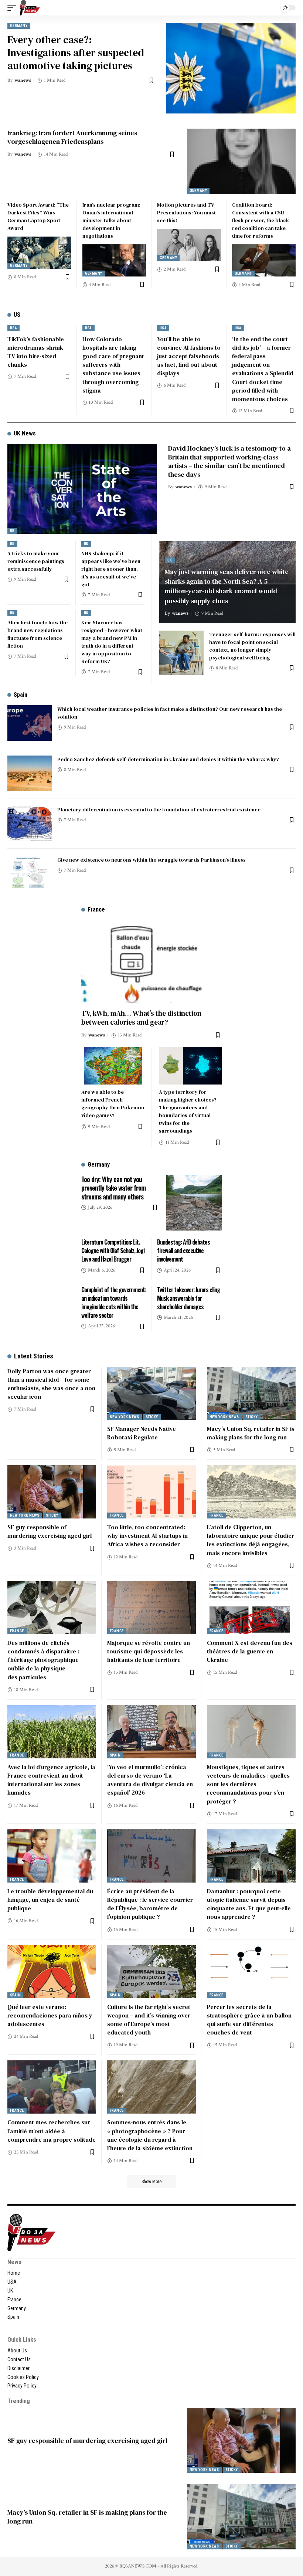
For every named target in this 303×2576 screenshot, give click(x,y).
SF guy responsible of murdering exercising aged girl (50, 1531)
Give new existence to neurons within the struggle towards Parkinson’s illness (151, 860)
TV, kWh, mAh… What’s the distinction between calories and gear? (141, 1018)
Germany (19, 26)
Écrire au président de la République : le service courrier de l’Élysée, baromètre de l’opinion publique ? (150, 1904)
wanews (23, 80)
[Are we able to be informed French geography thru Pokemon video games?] (113, 1066)
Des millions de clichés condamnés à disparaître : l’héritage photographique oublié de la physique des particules (43, 1660)
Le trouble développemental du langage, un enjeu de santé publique (50, 1900)
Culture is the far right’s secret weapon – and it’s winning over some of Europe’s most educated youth (149, 2020)
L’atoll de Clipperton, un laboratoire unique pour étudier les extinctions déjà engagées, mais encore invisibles (251, 1540)
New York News (125, 1417)
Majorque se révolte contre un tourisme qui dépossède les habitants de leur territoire (149, 1651)
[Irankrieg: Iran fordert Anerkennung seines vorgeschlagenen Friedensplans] (241, 161)
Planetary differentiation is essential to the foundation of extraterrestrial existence (159, 810)
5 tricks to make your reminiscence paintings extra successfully (36, 561)
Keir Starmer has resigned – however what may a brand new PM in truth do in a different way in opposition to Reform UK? (112, 642)
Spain (21, 695)
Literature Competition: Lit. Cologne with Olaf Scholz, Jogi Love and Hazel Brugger (113, 1250)
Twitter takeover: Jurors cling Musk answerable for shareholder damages (188, 1298)
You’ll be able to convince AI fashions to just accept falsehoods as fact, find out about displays (189, 356)
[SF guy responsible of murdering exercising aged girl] (52, 1492)
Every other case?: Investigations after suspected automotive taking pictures (76, 52)
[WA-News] (30, 8)
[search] (269, 8)
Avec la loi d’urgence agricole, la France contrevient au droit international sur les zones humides (51, 1780)
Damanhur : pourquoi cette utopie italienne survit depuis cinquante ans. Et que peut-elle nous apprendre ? (249, 1904)
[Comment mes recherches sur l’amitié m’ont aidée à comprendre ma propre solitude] (52, 2087)
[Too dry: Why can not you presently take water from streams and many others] (194, 1203)
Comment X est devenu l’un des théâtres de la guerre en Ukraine (250, 1651)
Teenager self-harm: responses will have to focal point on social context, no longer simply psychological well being (252, 646)
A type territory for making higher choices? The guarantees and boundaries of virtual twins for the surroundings (188, 1111)
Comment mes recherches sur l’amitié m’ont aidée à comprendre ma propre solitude (52, 2131)
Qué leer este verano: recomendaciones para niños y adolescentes (50, 2015)
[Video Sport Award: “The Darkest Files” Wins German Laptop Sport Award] (39, 252)
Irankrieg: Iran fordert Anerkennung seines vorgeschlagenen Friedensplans (72, 137)
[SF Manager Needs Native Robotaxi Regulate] (151, 1394)
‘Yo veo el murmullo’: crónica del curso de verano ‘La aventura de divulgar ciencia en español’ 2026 (150, 1780)
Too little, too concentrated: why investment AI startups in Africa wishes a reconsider (147, 1535)
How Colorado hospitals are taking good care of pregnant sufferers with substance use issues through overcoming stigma (113, 365)
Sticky (152, 1417)
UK (12, 531)
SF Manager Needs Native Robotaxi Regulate (142, 1433)
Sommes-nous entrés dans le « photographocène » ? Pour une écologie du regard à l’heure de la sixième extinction (150, 2135)
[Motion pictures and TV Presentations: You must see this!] (189, 245)
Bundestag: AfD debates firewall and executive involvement (183, 1250)
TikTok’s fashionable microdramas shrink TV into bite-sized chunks (36, 352)
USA (13, 328)
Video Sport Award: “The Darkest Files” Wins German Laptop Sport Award (38, 216)
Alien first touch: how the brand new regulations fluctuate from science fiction (38, 634)
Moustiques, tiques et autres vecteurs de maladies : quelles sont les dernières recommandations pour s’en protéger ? (248, 1784)
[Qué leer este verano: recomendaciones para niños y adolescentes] (52, 1972)
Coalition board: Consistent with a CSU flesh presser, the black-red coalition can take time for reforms (261, 220)
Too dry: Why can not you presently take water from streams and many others (113, 1188)
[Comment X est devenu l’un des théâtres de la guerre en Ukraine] (251, 1608)
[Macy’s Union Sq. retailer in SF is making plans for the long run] (251, 1394)
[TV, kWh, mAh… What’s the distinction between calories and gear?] (151, 962)
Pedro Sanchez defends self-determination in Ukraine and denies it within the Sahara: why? (168, 759)
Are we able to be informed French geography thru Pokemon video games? (113, 1104)
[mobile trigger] (14, 8)
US (17, 315)
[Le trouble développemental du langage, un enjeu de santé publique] (52, 1856)
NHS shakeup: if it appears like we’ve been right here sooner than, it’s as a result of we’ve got (111, 569)
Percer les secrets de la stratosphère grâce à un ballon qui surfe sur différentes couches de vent (249, 2020)
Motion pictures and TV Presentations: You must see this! (186, 213)
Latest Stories (34, 1356)
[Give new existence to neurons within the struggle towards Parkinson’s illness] (30, 874)
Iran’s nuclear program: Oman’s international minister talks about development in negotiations (111, 220)
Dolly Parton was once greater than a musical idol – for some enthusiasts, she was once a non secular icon (51, 1384)
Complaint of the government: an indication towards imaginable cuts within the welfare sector (114, 1303)
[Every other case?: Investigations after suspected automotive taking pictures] (231, 68)
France (117, 1515)
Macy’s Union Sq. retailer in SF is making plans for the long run (251, 1433)
